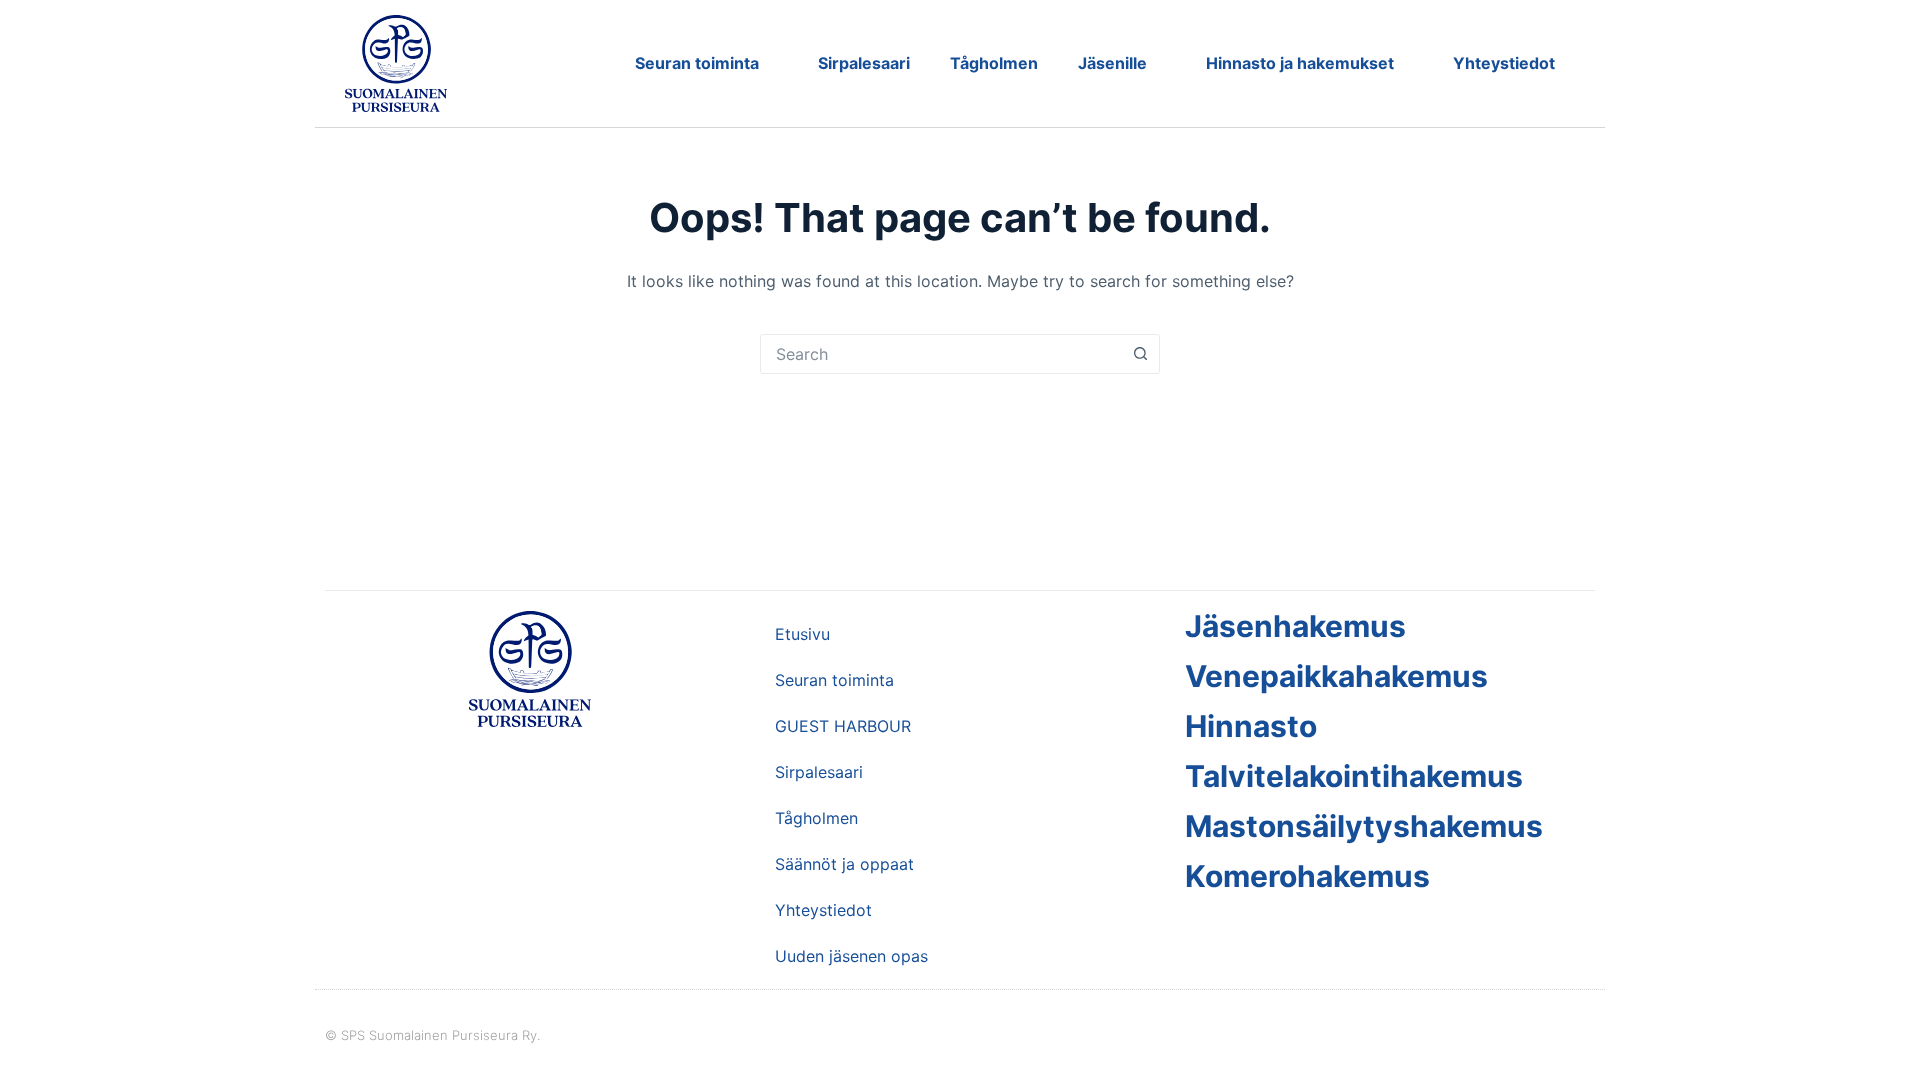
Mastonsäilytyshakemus (1364, 826)
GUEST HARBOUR (843, 726)
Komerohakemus (1307, 876)
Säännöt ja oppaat (844, 864)
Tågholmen (994, 63)
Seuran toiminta (697, 63)
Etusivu (802, 634)
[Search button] (1140, 354)
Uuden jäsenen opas (851, 956)
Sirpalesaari (864, 63)
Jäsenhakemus (1295, 626)
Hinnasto (1251, 726)
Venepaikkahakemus (1336, 676)
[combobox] (941, 354)
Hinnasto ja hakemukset (1300, 63)
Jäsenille (1112, 63)
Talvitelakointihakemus (1354, 776)
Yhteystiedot (1504, 63)
